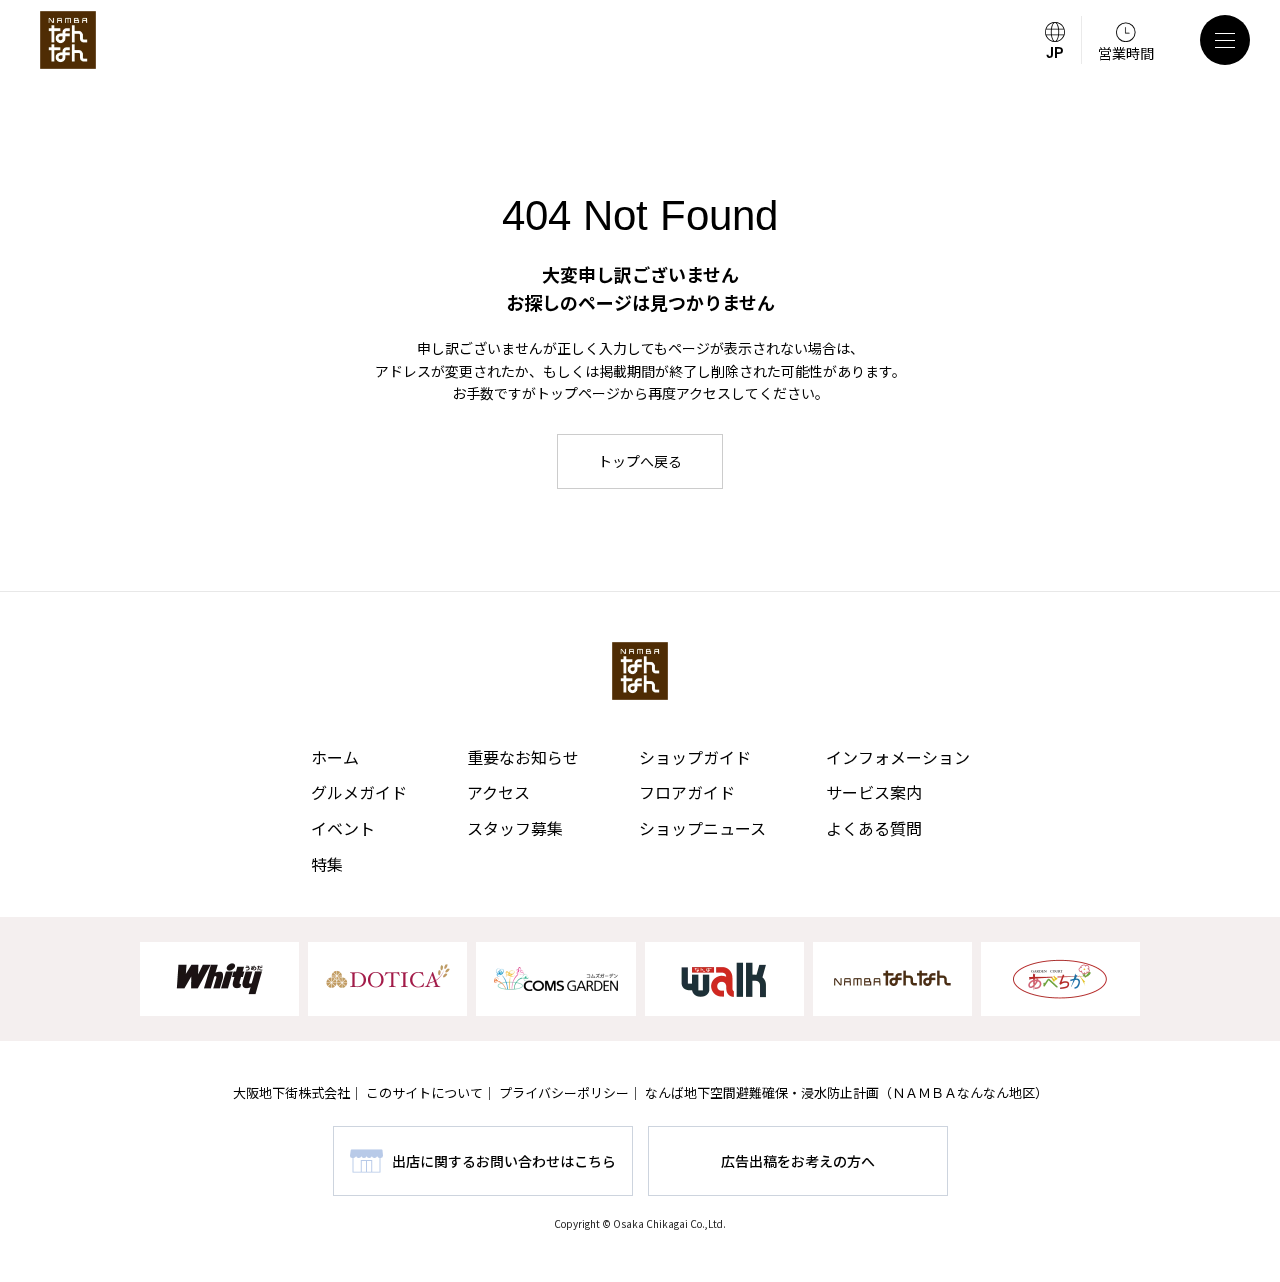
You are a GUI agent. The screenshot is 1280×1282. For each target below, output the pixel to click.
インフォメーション (898, 757)
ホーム (335, 757)
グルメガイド (359, 792)
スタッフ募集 (515, 828)
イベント (343, 828)
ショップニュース (702, 828)
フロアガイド (687, 792)
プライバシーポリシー (564, 1092)
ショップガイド (695, 757)
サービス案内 (874, 792)
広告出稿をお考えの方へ (798, 1161)
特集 (327, 864)
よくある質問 (874, 828)
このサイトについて (424, 1092)
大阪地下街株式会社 (291, 1092)
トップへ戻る (640, 461)
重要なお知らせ (523, 757)
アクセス (498, 792)
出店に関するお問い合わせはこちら (504, 1161)
